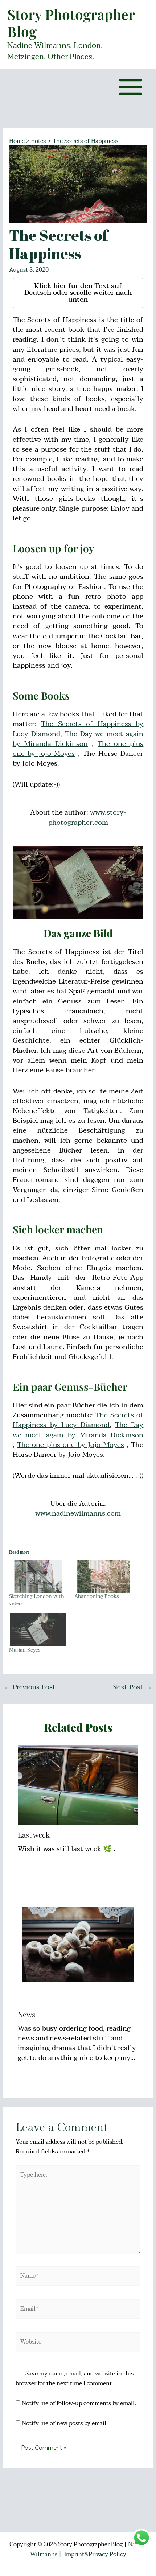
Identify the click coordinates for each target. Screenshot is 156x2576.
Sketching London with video (37, 1600)
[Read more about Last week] (78, 1785)
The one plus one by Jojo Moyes (71, 1445)
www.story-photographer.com (87, 817)
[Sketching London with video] (38, 1576)
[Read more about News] (78, 1944)
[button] (141, 10)
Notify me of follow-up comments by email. (79, 2403)
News (26, 2014)
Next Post (132, 1687)
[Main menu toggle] (131, 87)
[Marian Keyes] (38, 1630)
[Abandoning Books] (103, 1576)
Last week (34, 1835)
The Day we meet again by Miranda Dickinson (78, 739)
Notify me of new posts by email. (65, 2423)
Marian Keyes (25, 1650)
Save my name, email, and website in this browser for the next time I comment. (75, 2379)
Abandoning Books (97, 1596)
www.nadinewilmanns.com (78, 1513)
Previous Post (30, 1687)
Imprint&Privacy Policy (95, 2554)
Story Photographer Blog (71, 23)
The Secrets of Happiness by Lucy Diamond (78, 1420)
